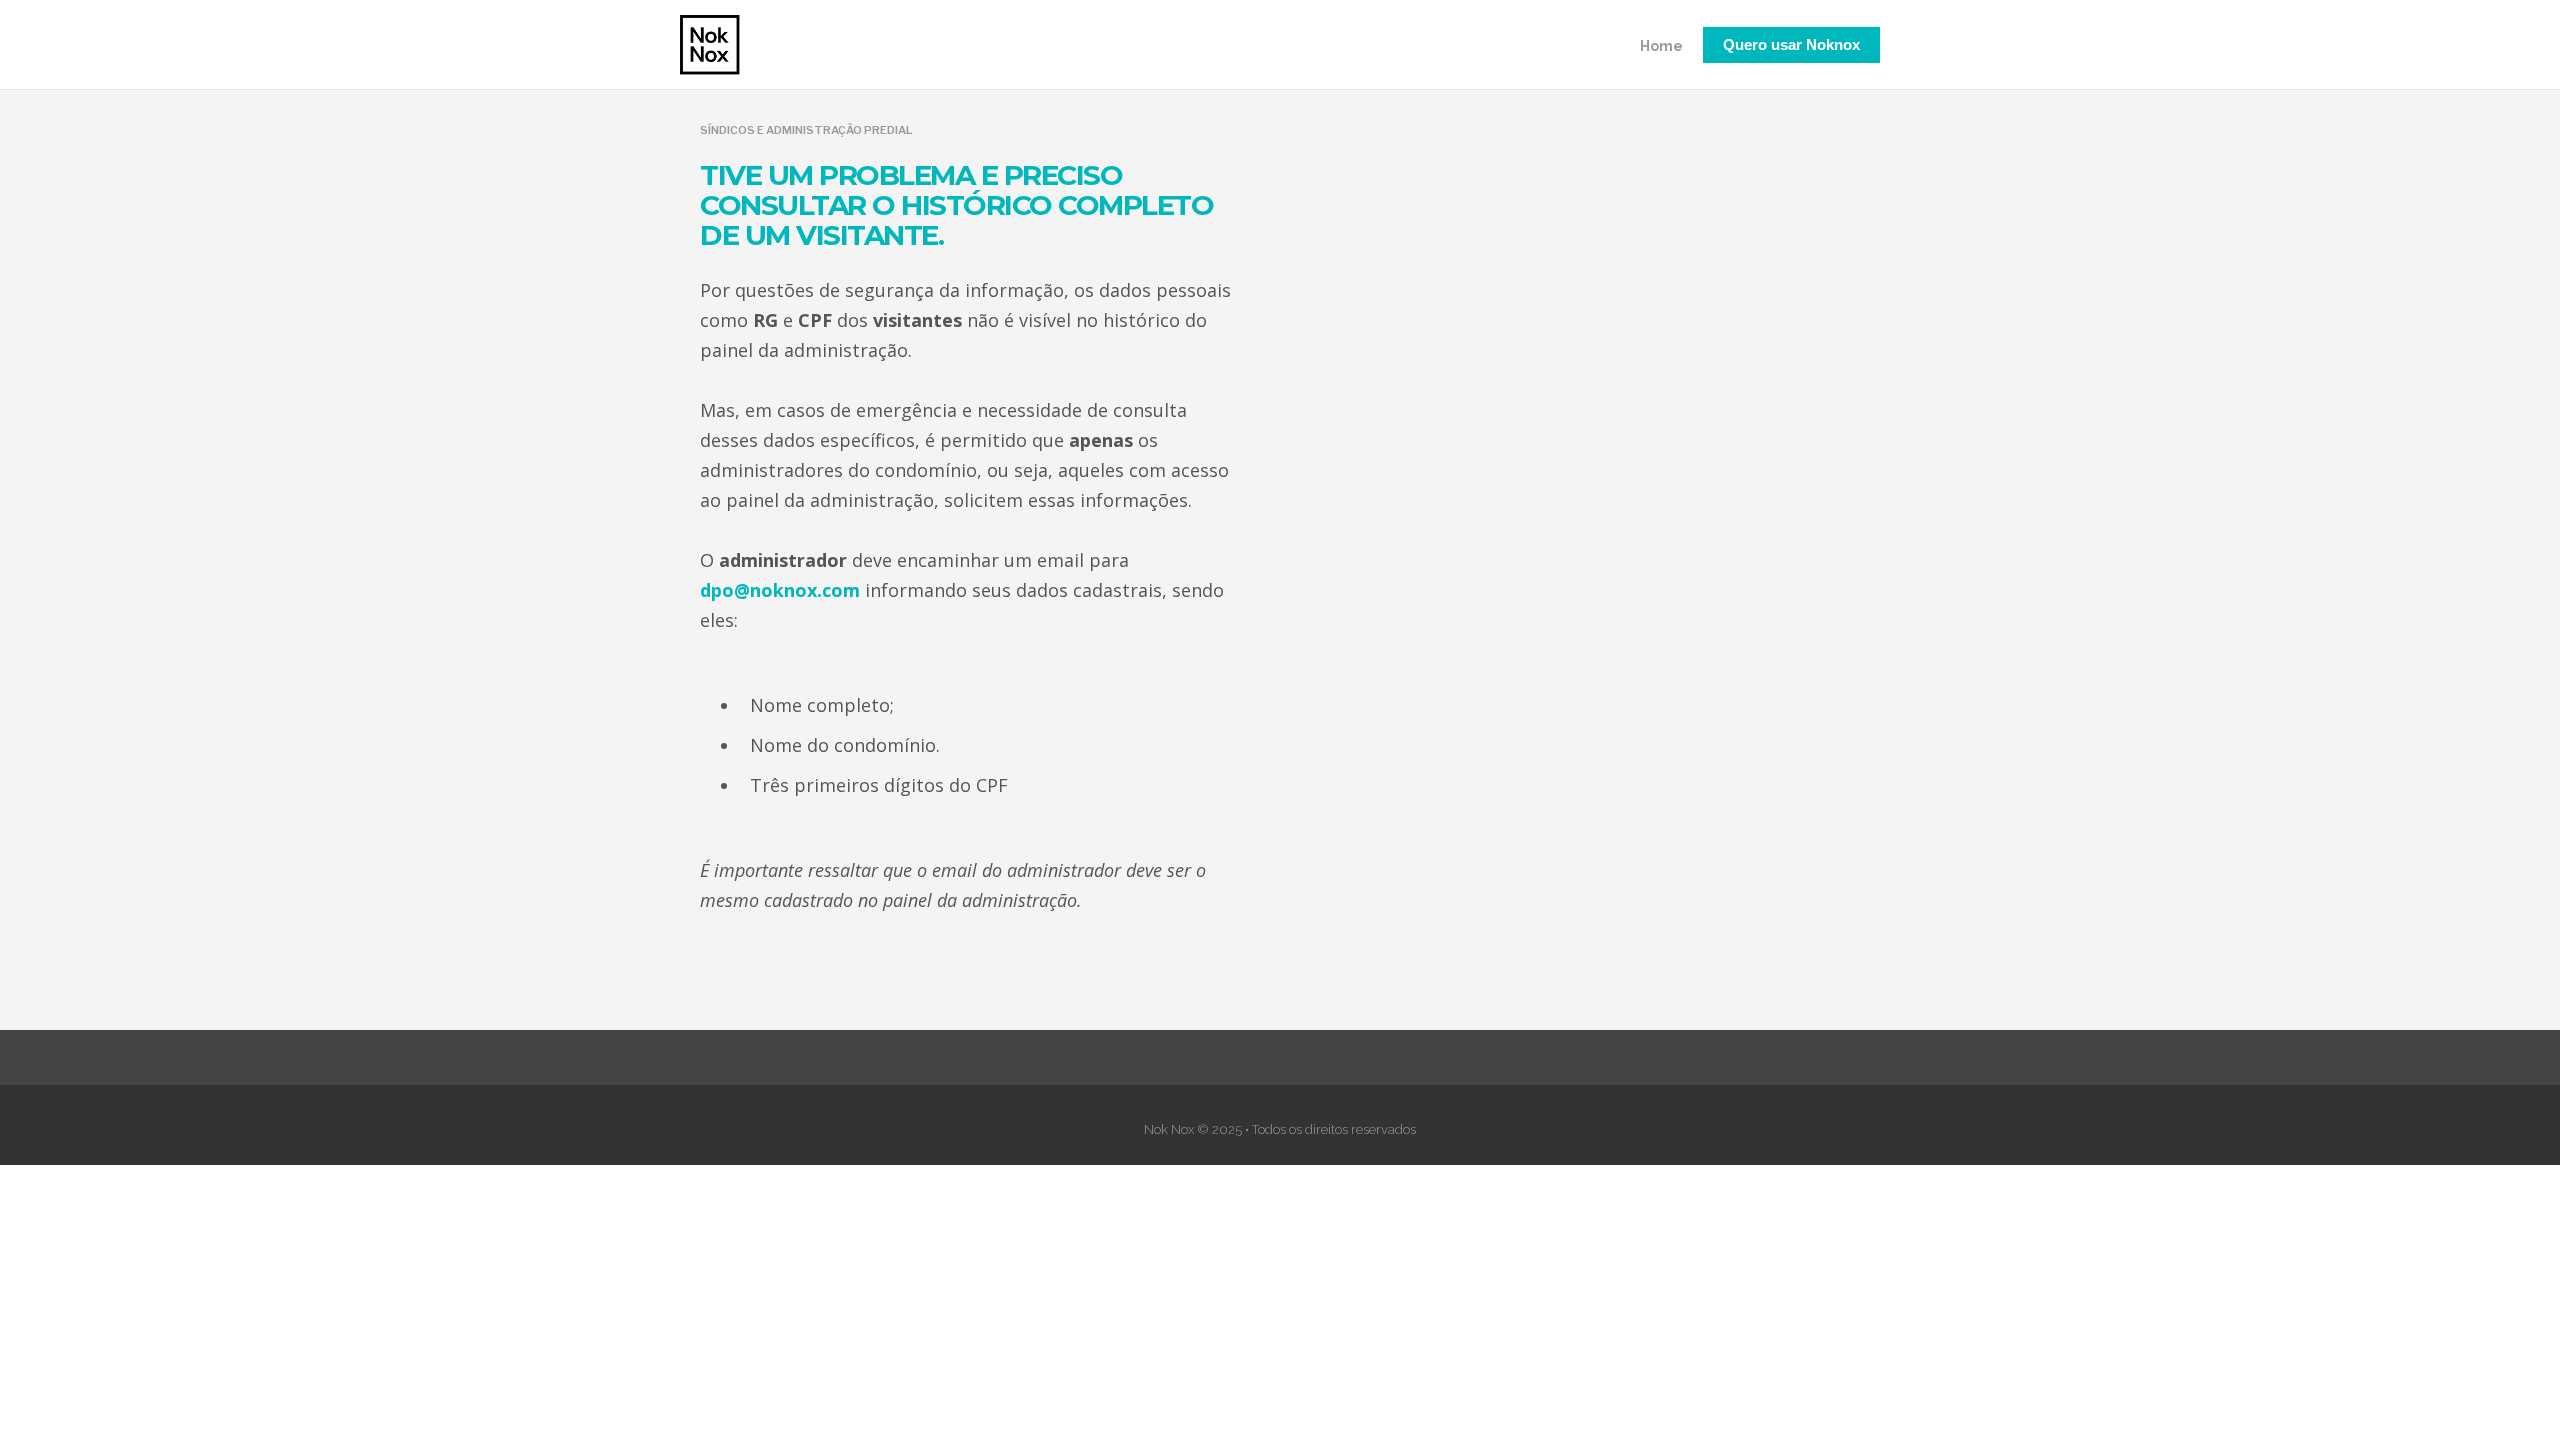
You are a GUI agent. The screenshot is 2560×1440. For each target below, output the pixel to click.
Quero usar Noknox (1791, 44)
